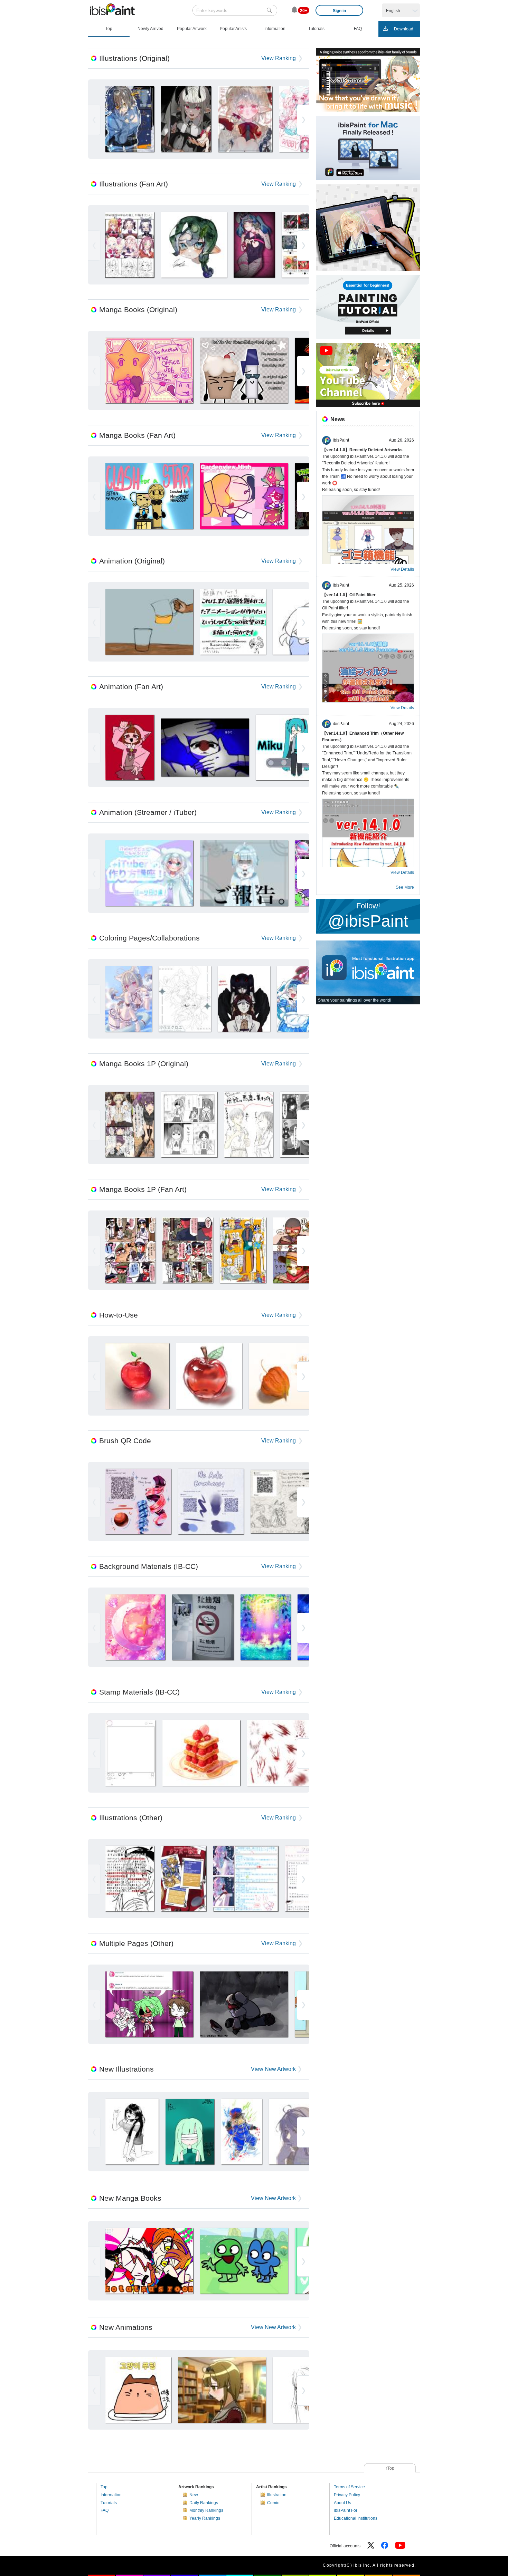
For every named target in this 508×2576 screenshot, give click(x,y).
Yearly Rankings (205, 2518)
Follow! (368, 916)
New (194, 2495)
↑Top (390, 2468)
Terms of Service (349, 2487)
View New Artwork (273, 2069)
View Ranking (279, 58)
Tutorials (109, 2503)
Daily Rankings (204, 2503)
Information (111, 2495)
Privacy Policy (347, 2495)
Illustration (277, 2495)
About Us (342, 2503)
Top (104, 2487)
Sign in (339, 11)
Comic (273, 2503)
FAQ (105, 2510)
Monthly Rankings (206, 2510)
